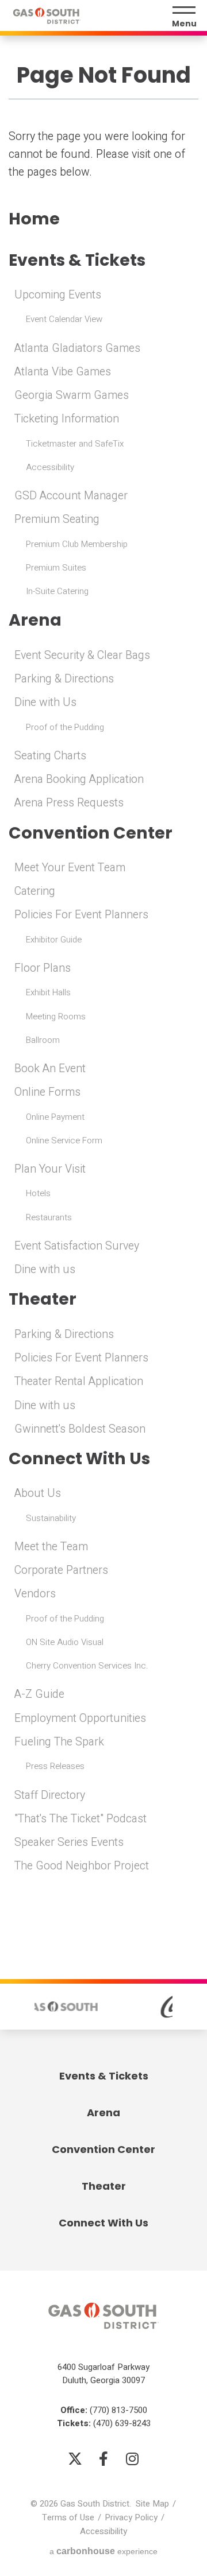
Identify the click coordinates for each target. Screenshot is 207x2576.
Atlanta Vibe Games (63, 372)
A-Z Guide (39, 1694)
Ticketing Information (67, 419)
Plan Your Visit (50, 1169)
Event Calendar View (64, 319)
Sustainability (51, 1518)
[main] (103, 955)
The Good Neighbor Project (82, 1866)
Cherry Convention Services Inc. (87, 1666)
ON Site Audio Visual (65, 1642)
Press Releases (55, 1766)
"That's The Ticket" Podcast (80, 1819)
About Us (38, 1493)
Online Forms (47, 1092)
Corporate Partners (61, 1570)
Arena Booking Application (79, 779)
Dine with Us (45, 703)
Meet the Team (51, 1547)
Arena (35, 620)
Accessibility (50, 467)
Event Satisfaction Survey (77, 1246)
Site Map (152, 2504)
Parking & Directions (64, 679)
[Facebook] (103, 2458)
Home (34, 219)
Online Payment (55, 1117)
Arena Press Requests (69, 803)
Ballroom (43, 1040)
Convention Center (91, 833)
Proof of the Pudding (65, 727)
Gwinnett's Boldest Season (80, 1429)
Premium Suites (56, 568)
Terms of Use (68, 2517)
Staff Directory (50, 1795)
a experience (103, 2551)
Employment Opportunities (80, 1718)
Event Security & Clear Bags (82, 655)
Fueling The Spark (59, 1742)
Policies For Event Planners (81, 915)
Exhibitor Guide (54, 940)
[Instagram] (132, 2458)
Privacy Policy (131, 2517)
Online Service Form (64, 1140)
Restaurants (49, 1217)
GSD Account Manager (71, 496)
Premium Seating (57, 519)
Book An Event (50, 1069)
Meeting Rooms (56, 1017)
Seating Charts (50, 756)
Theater (43, 1299)
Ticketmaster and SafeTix (75, 444)
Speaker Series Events (69, 1842)
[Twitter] (75, 2458)
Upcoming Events (58, 295)
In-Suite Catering (57, 591)
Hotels (38, 1193)
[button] (22, 2007)
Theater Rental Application (79, 1382)
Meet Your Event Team (70, 868)
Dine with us (45, 1270)
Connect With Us (79, 1459)
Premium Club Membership (77, 544)
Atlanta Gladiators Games (77, 348)
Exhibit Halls (48, 992)
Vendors (35, 1594)
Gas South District (47, 16)
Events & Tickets (77, 260)
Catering (35, 891)
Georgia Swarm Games (72, 395)
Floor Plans (43, 968)
